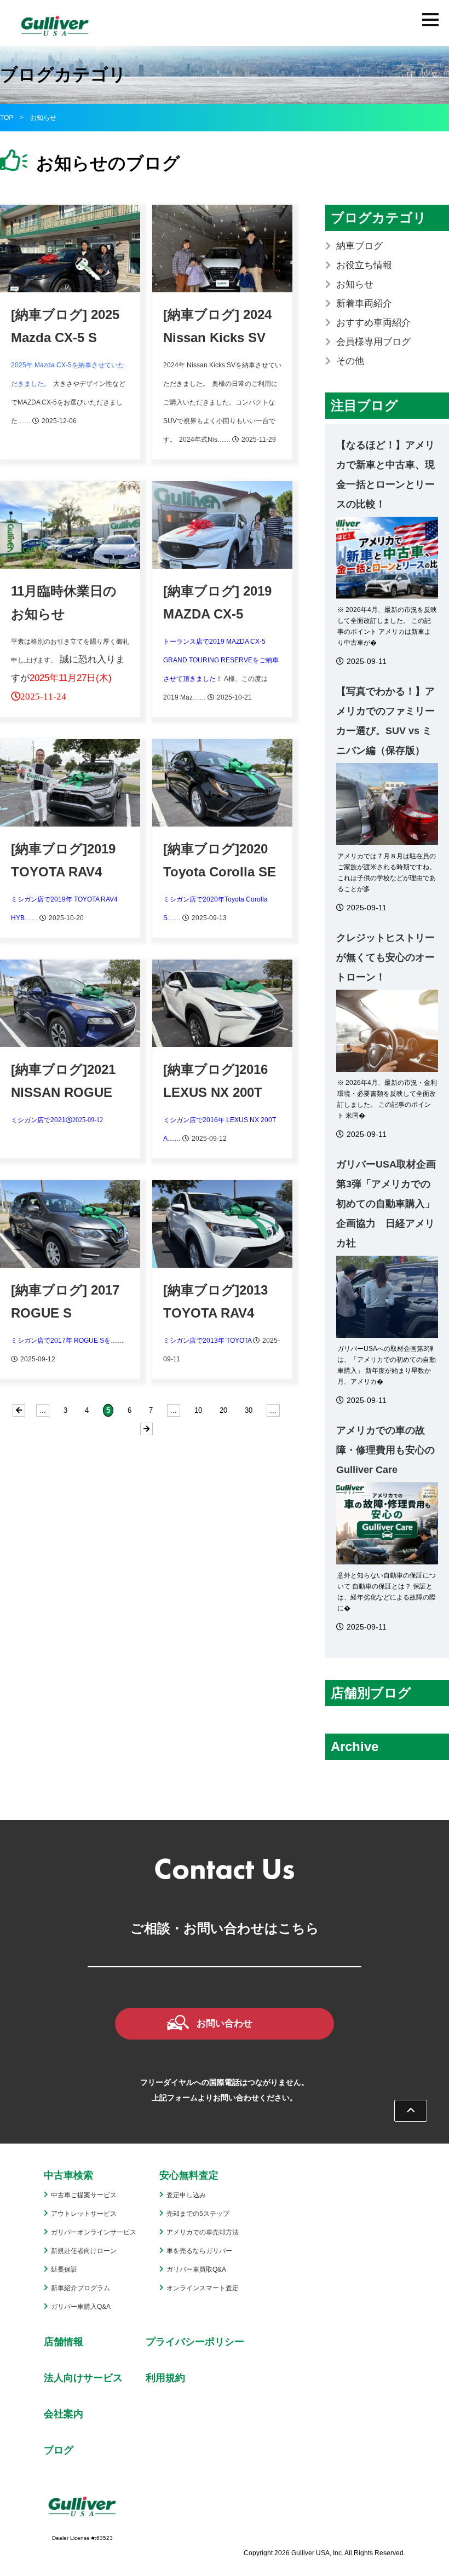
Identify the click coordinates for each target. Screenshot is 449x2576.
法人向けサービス (83, 2378)
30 (249, 1410)
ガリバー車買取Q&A (196, 2269)
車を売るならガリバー (199, 2251)
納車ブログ (359, 246)
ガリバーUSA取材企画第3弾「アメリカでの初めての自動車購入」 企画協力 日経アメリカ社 (386, 1204)
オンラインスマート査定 (203, 2288)
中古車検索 (68, 2175)
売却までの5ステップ (198, 2214)
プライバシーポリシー (195, 2342)
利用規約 (165, 2378)
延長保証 (64, 2269)
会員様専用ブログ (373, 342)
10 (198, 1410)
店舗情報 (64, 2342)
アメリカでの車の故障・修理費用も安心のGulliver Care (385, 1450)
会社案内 (64, 2414)
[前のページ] (19, 1410)
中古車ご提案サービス (84, 2195)
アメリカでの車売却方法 (203, 2232)
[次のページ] (146, 1429)
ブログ (59, 2450)
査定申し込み (186, 2195)
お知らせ (355, 284)
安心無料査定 (189, 2175)
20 (223, 1410)
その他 (350, 361)
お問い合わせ (225, 2023)
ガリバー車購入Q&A (81, 2307)
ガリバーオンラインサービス (94, 2232)
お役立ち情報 (364, 265)
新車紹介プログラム (80, 2288)
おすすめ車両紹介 (373, 323)
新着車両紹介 (364, 304)
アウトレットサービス (84, 2214)
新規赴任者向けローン (84, 2251)
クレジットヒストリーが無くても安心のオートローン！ (385, 957)
